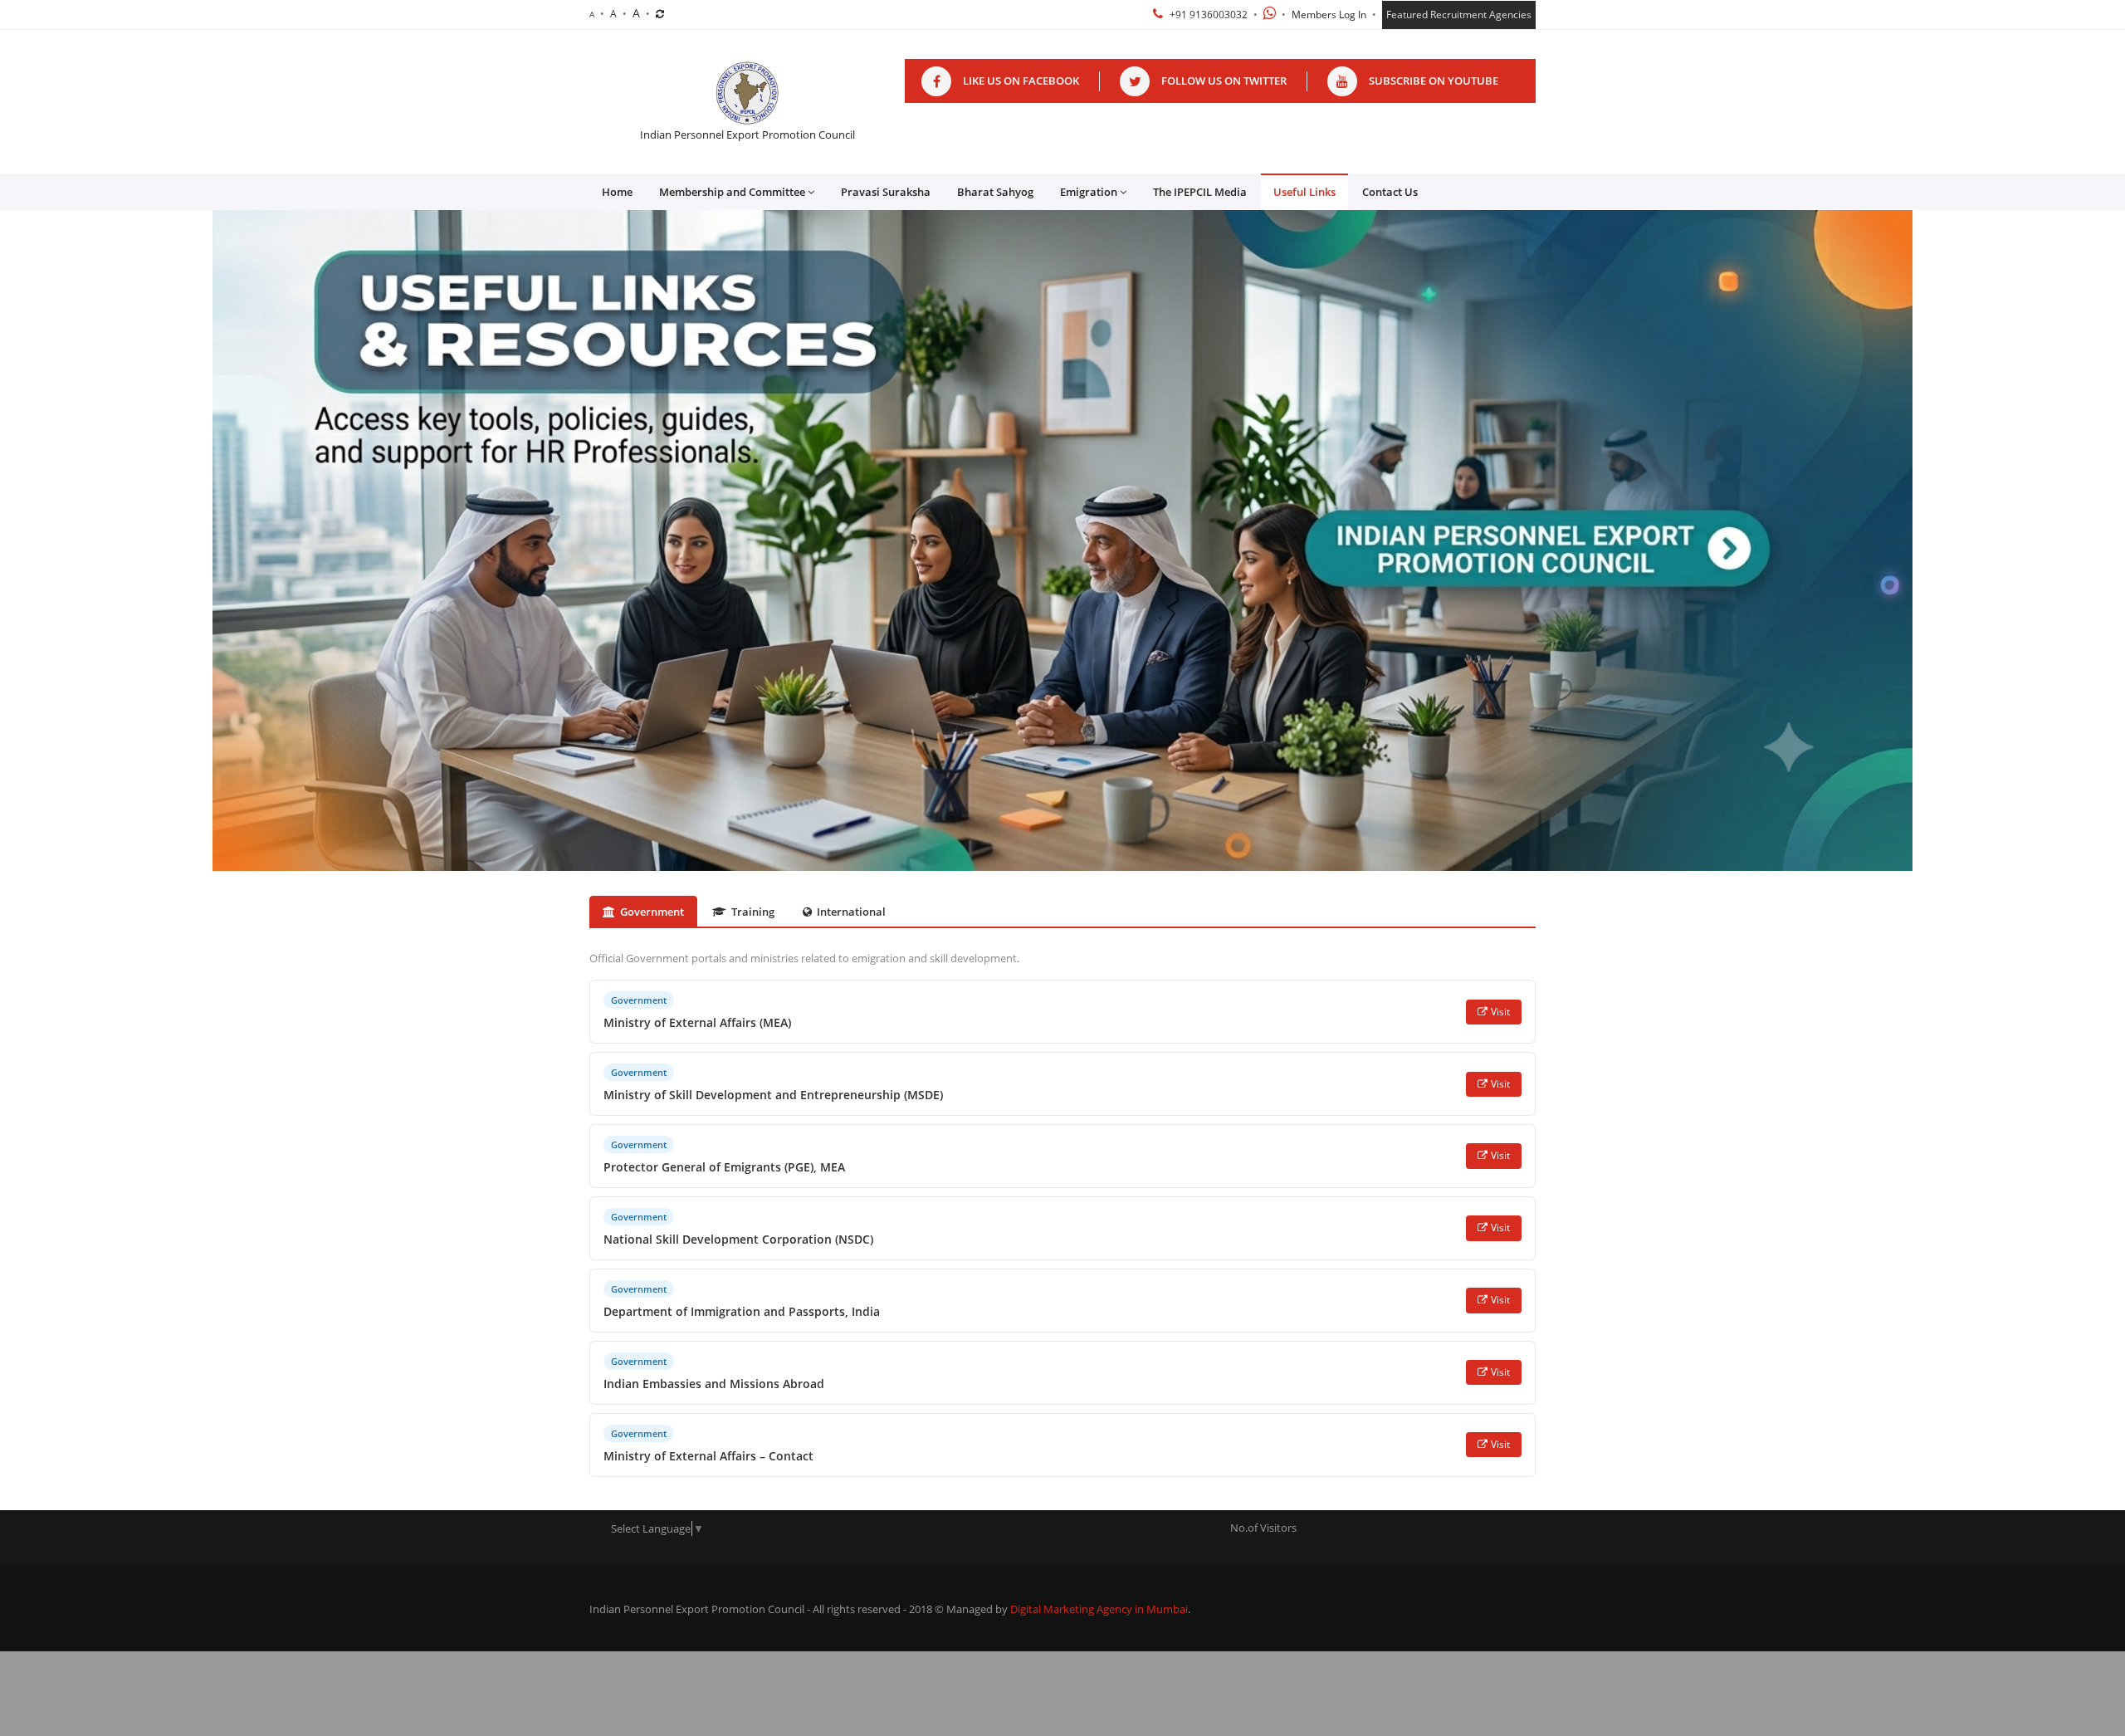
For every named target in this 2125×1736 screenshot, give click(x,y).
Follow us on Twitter (1224, 81)
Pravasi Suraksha (886, 192)
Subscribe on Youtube (1434, 81)
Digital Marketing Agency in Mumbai (1099, 1609)
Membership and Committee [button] (732, 192)
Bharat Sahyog (995, 192)
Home (617, 192)
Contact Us (1390, 192)
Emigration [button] (1089, 192)
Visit (1500, 1012)
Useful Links (1304, 192)
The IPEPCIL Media (1200, 192)
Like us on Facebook (1021, 81)
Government (652, 912)
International (851, 912)
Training (753, 912)
